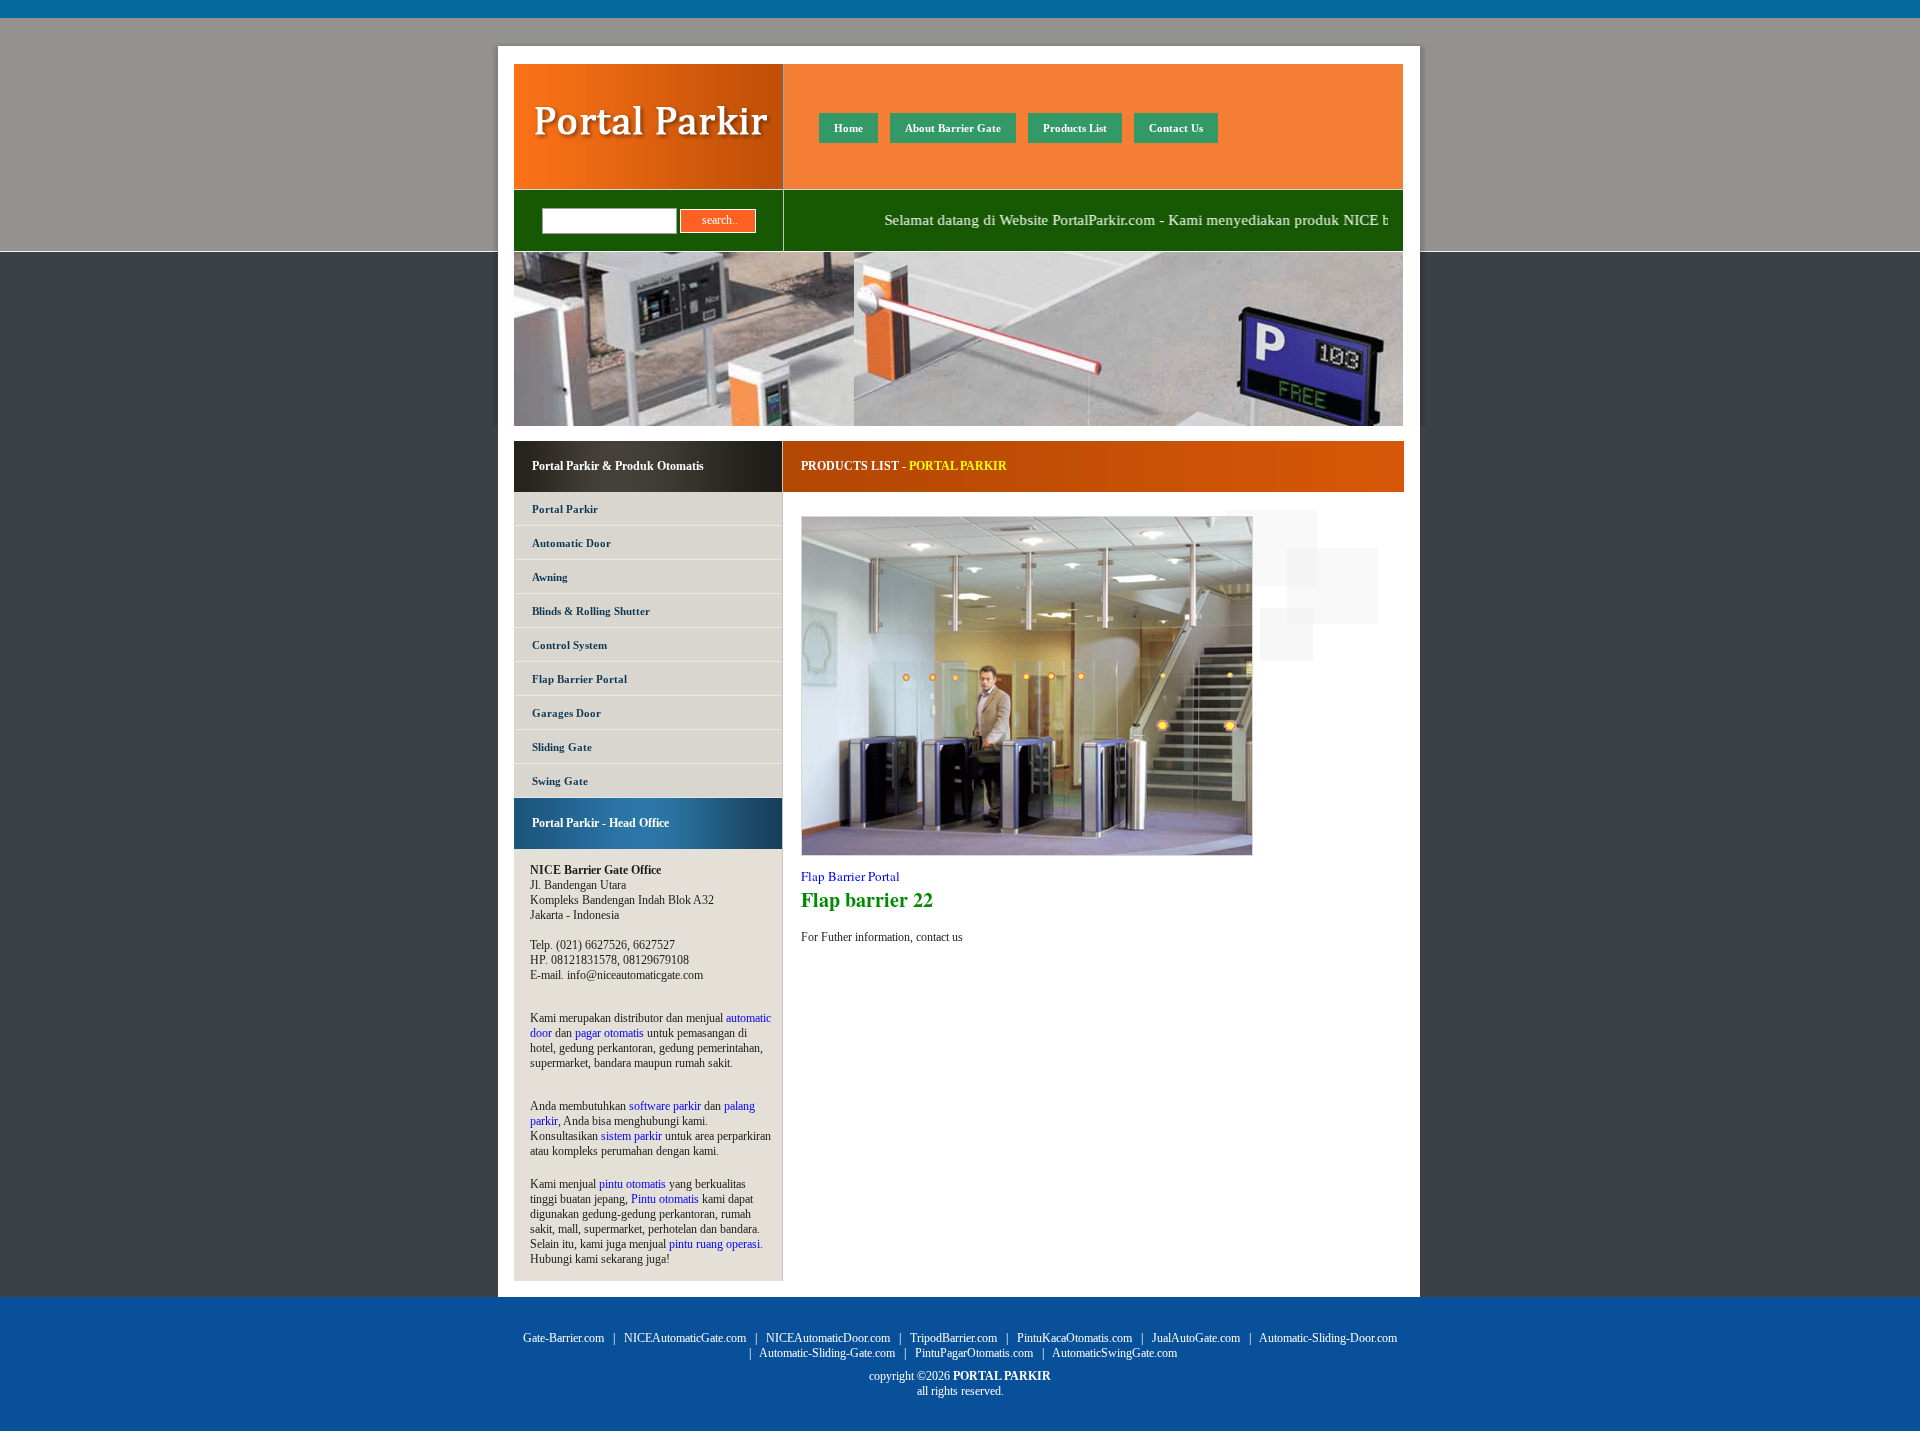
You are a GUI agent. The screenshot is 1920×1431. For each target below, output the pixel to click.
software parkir (665, 1106)
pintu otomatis (632, 1184)
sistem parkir (631, 1136)
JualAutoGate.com (1196, 1338)
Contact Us (1176, 128)
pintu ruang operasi (714, 1244)
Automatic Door (571, 543)
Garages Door (566, 713)
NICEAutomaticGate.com (685, 1338)
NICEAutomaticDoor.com (828, 1338)
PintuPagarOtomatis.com (974, 1353)
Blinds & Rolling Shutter (591, 611)
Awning (550, 577)
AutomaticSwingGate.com (1114, 1353)
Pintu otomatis (665, 1199)
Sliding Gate (562, 747)
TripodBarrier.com (953, 1338)
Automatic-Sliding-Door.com (1328, 1338)
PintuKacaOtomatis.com (1074, 1338)
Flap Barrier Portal (579, 679)
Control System (569, 645)
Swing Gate (560, 781)
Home (848, 128)
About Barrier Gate (953, 128)
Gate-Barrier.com (563, 1338)
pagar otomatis (609, 1033)
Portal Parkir (565, 509)
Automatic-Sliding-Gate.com (827, 1353)
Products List (1075, 128)
